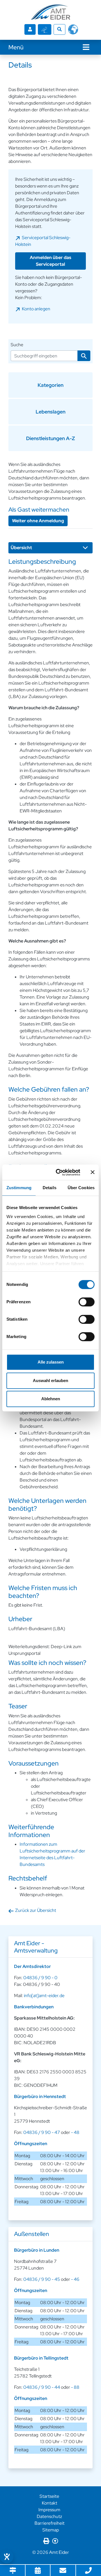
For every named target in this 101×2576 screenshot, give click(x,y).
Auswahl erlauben (50, 1381)
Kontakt (50, 2503)
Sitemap (51, 2530)
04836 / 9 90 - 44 (42, 2387)
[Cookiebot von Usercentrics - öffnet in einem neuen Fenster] (59, 1172)
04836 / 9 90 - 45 (42, 2279)
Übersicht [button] (21, 548)
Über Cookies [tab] (81, 1188)
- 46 (75, 2279)
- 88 (75, 2387)
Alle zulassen (51, 1362)
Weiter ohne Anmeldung (38, 521)
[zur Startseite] (50, 12)
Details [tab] (50, 1188)
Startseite (49, 2496)
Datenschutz (49, 2516)
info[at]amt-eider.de (44, 1996)
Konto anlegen (36, 309)
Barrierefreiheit (50, 2523)
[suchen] (84, 356)
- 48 (75, 2132)
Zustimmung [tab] (19, 1188)
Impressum (49, 2510)
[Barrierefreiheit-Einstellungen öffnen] (7, 2557)
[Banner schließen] (93, 1172)
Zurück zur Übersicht (36, 1910)
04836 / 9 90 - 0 (40, 1978)
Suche (17, 345)
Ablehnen (51, 1399)
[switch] (87, 1302)
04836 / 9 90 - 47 (42, 2132)
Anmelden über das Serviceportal (50, 261)
